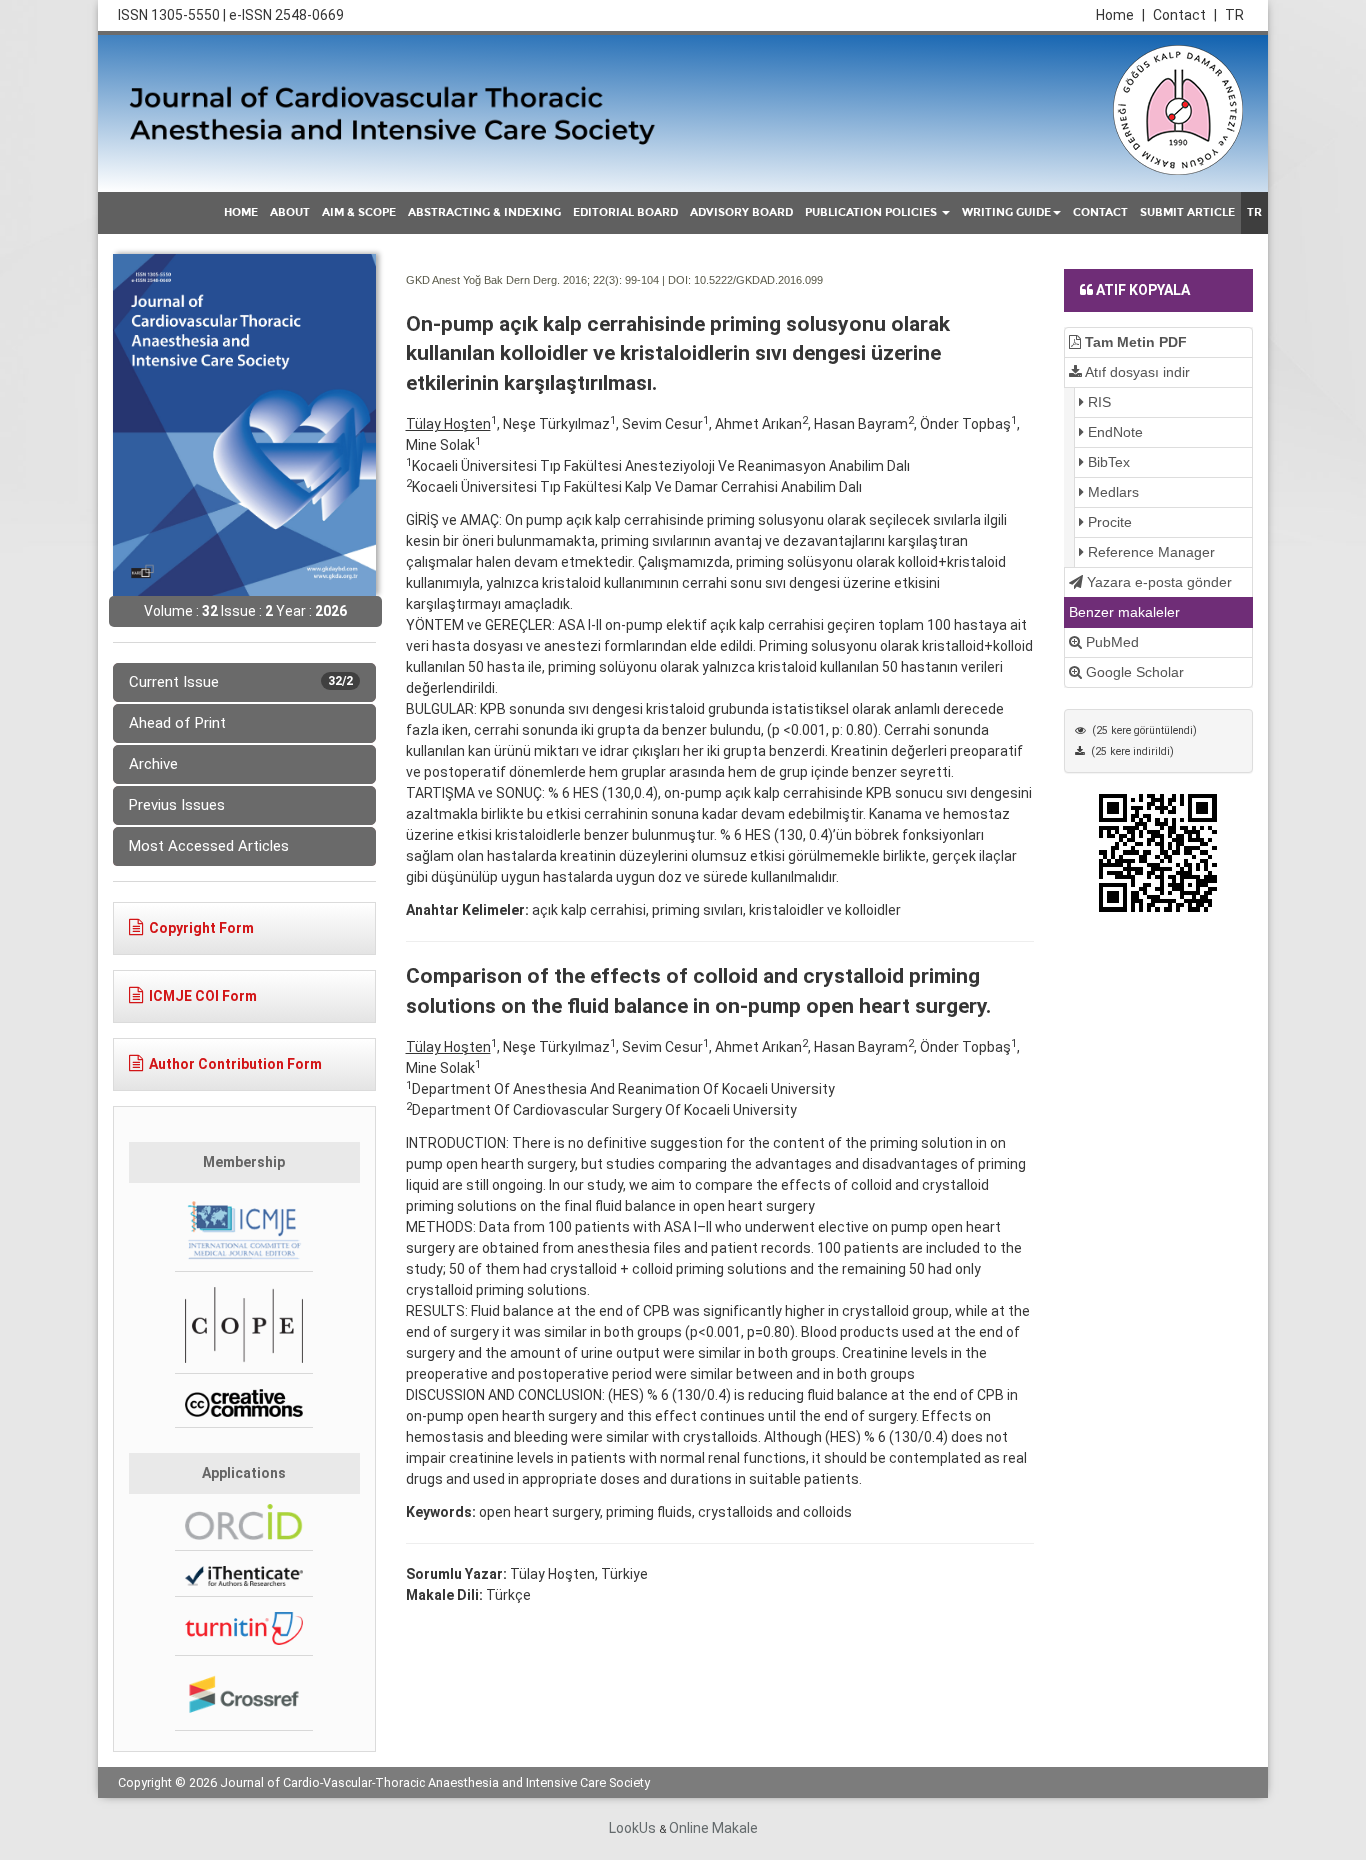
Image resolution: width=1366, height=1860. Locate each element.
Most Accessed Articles (209, 846)
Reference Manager (1149, 552)
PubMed (1110, 642)
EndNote (1113, 432)
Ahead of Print (177, 723)
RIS (1097, 402)
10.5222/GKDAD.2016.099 (758, 280)
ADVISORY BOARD (741, 212)
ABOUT (290, 212)
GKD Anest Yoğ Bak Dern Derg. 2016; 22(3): (514, 280)
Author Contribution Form (235, 1064)
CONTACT (1100, 212)
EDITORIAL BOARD (625, 212)
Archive (153, 764)
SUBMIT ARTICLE (1187, 212)
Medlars (1111, 492)
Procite (1108, 522)
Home (1120, 15)
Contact (1185, 15)
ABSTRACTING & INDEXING (484, 212)
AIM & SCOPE (359, 212)
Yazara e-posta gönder (1157, 582)
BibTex (1107, 462)
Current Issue (241, 682)
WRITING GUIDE (1006, 212)
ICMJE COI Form (203, 996)
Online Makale (713, 1828)
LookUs (632, 1828)
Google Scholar (1133, 672)
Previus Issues (177, 805)
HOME (241, 212)
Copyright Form (201, 928)
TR (1234, 15)
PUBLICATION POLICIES (872, 212)
